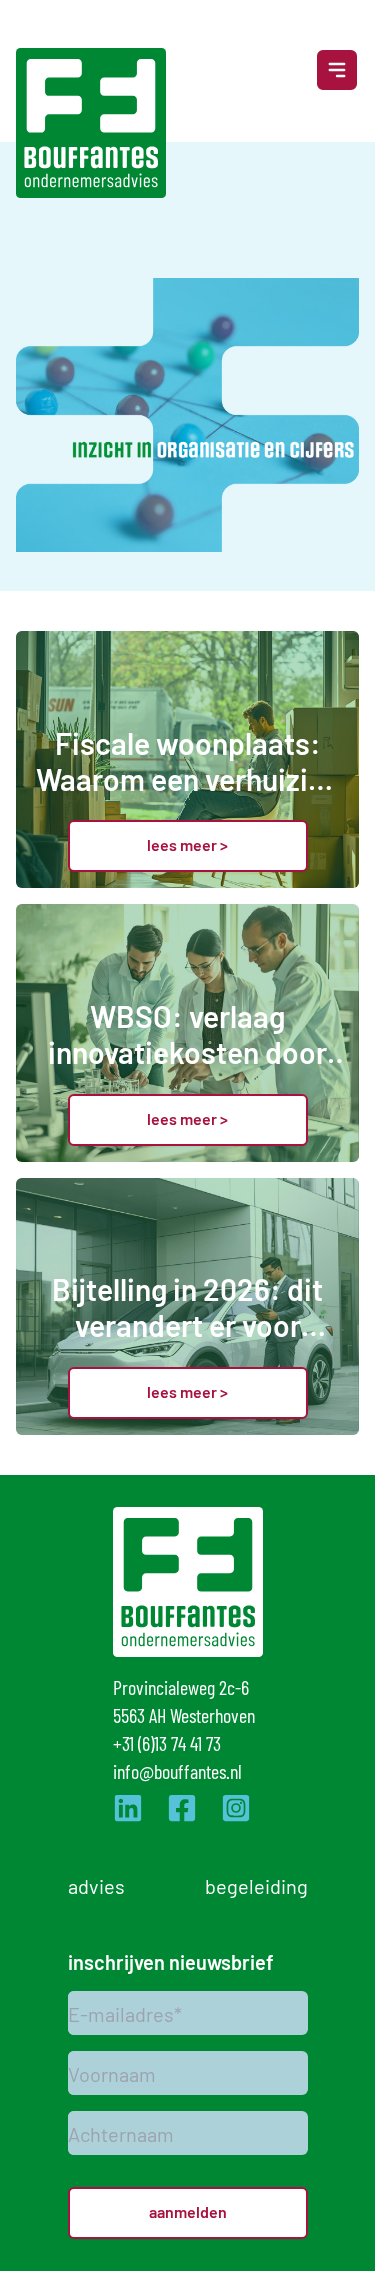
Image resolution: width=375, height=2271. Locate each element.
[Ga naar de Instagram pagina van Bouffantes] (236, 1808)
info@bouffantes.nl (177, 1770)
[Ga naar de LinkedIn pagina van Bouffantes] (128, 1808)
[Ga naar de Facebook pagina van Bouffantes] (182, 1808)
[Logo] (91, 123)
